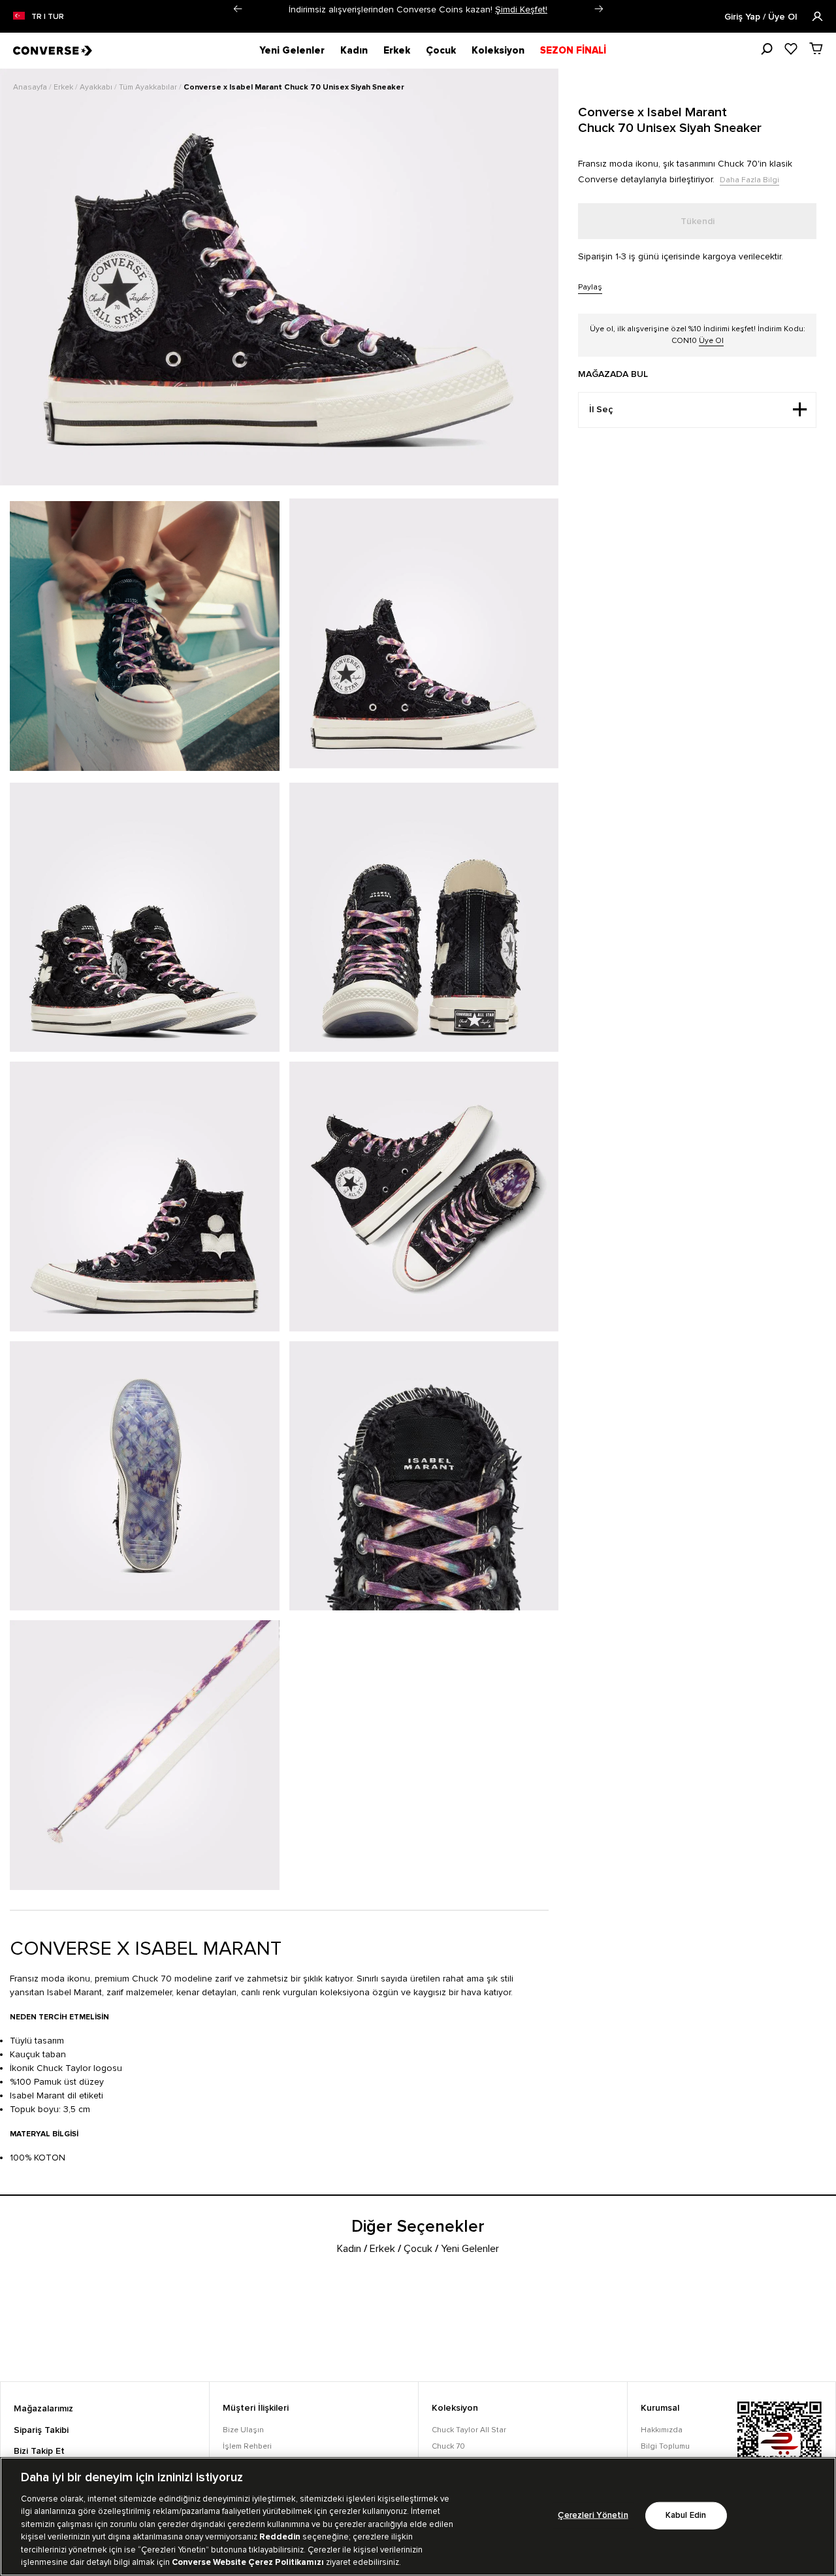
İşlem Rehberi (247, 2446)
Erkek (397, 50)
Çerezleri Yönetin (593, 2516)
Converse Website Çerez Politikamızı (249, 2562)
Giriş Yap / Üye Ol (762, 17)
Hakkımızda (662, 2430)
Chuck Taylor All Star (469, 2430)
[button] (237, 9)
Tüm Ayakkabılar (149, 87)
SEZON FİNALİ (573, 50)
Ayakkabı (97, 87)
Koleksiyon (498, 50)
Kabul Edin (686, 2516)
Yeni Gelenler (292, 50)
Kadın (354, 50)
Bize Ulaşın (243, 2430)
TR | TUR (48, 17)
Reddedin (280, 2537)
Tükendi (698, 221)
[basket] (816, 48)
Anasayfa (31, 87)
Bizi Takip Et (39, 2451)
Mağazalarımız (43, 2409)
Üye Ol (711, 341)
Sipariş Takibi (41, 2430)
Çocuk (441, 50)
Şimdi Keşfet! (521, 9)
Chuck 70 (448, 2446)
